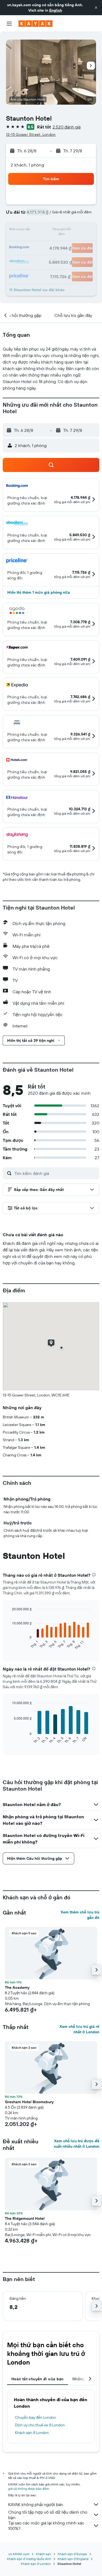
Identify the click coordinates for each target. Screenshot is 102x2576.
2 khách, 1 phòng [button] (27, 165)
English (56, 10)
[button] (96, 8)
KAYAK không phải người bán (36, 2504)
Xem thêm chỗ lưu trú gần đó (80, 1915)
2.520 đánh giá (67, 127)
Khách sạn (44, 2554)
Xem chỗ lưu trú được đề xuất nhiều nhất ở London (77, 2144)
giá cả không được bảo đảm (29, 2489)
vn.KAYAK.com (19, 2554)
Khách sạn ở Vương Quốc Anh (29, 2559)
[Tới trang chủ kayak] (35, 24)
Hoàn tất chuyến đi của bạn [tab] (38, 2379)
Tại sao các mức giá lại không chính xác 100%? (46, 2526)
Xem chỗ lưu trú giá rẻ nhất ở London (79, 2029)
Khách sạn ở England (73, 2559)
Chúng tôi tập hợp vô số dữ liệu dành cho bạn (48, 2515)
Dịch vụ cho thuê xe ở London (40, 2425)
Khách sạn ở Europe (72, 2554)
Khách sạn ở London (32, 2433)
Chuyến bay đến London (35, 2417)
